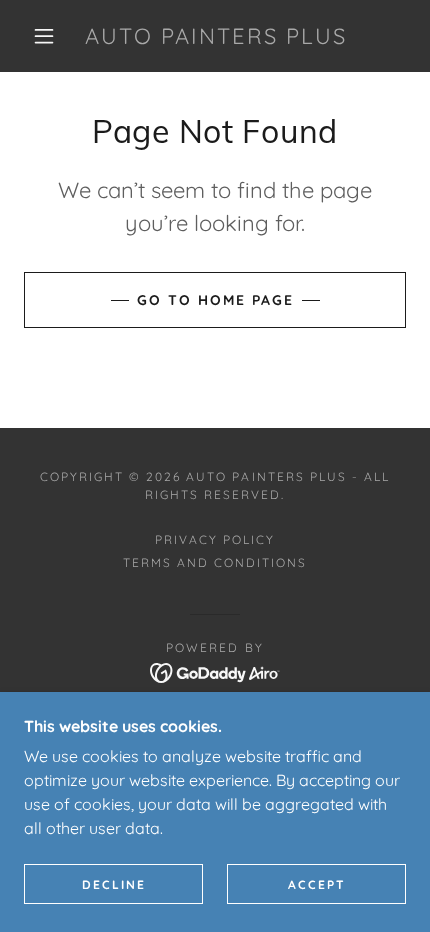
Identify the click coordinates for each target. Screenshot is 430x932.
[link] (216, 36)
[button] (44, 36)
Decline (114, 884)
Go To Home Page (215, 300)
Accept (317, 884)
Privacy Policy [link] (215, 539)
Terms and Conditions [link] (215, 562)
